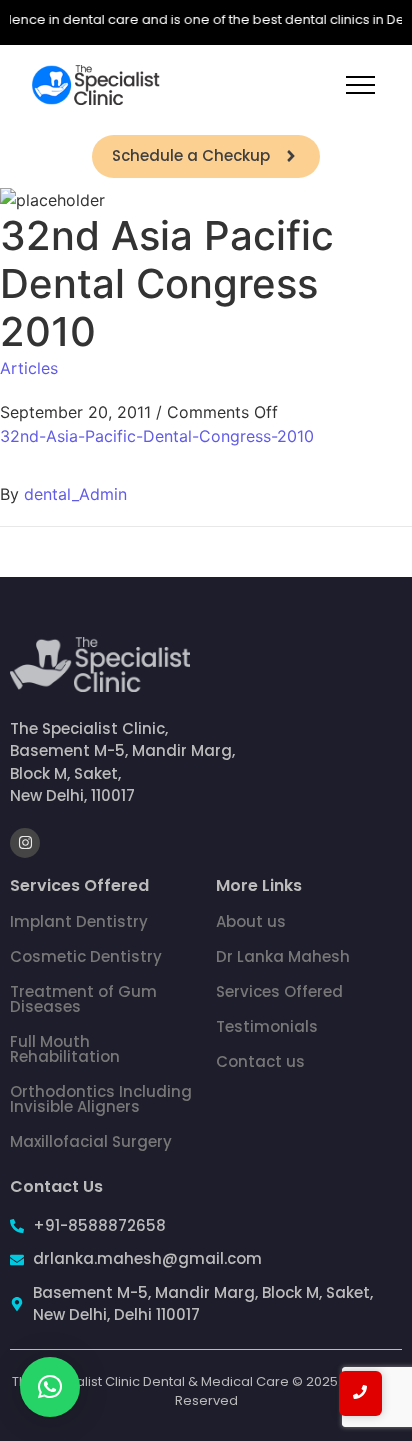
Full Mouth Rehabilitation (65, 1049)
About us (251, 921)
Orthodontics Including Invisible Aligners (101, 1099)
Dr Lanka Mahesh (283, 956)
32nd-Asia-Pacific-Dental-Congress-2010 (157, 436)
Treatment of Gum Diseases (83, 999)
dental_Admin (75, 494)
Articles (29, 368)
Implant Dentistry (79, 921)
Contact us (260, 1061)
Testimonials (267, 1026)
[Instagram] (25, 843)
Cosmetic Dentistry (86, 956)
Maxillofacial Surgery (91, 1141)
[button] (50, 1387)
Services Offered (279, 991)
